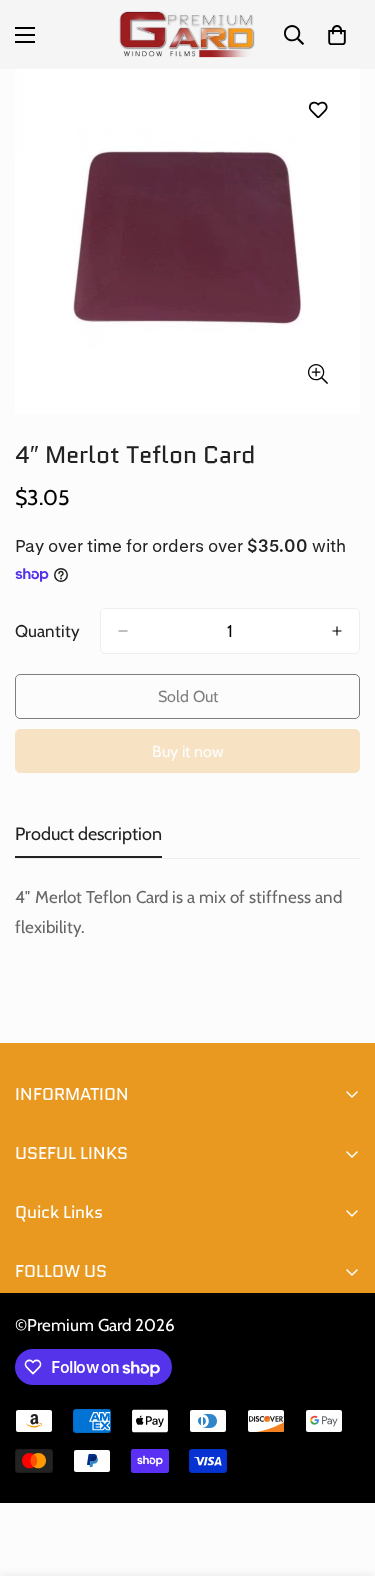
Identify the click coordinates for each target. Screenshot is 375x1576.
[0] (337, 35)
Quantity (47, 631)
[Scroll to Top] (339, 1470)
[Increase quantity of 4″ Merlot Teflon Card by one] (337, 631)
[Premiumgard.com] (187, 34)
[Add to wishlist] (317, 109)
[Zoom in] (317, 373)
